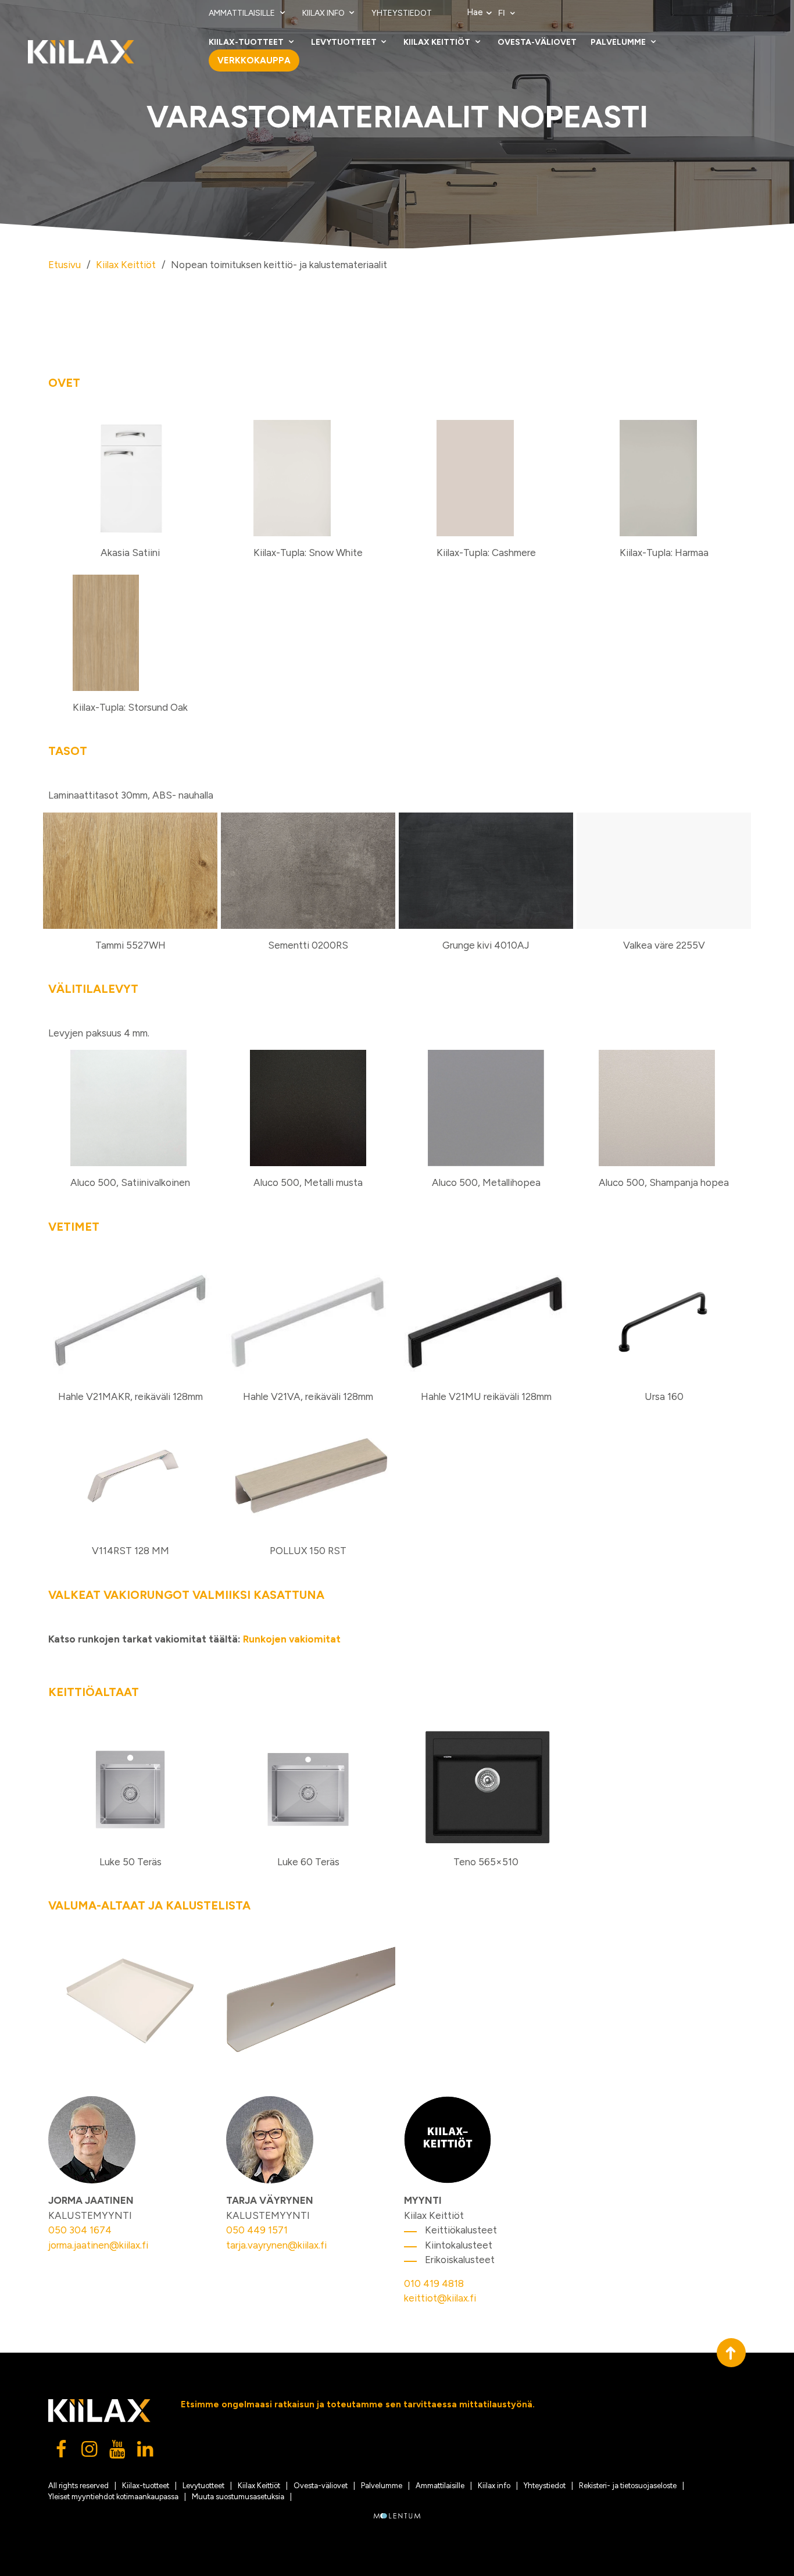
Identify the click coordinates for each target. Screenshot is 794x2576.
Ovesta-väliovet (537, 42)
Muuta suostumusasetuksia (238, 2497)
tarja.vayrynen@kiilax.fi (276, 2245)
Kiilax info (324, 13)
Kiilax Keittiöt (438, 42)
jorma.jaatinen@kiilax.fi (98, 2245)
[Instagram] (90, 2452)
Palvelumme (619, 42)
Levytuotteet (345, 42)
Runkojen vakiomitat (292, 1639)
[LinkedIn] (146, 2452)
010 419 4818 (434, 2283)
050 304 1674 (80, 2230)
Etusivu (65, 265)
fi (503, 13)
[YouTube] (118, 2452)
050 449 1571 (257, 2230)
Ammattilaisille (243, 13)
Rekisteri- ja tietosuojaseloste (628, 2486)
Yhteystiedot (402, 13)
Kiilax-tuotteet (247, 42)
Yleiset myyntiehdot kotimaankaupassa (113, 2497)
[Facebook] (62, 2452)
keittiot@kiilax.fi (440, 2298)
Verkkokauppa (254, 60)
